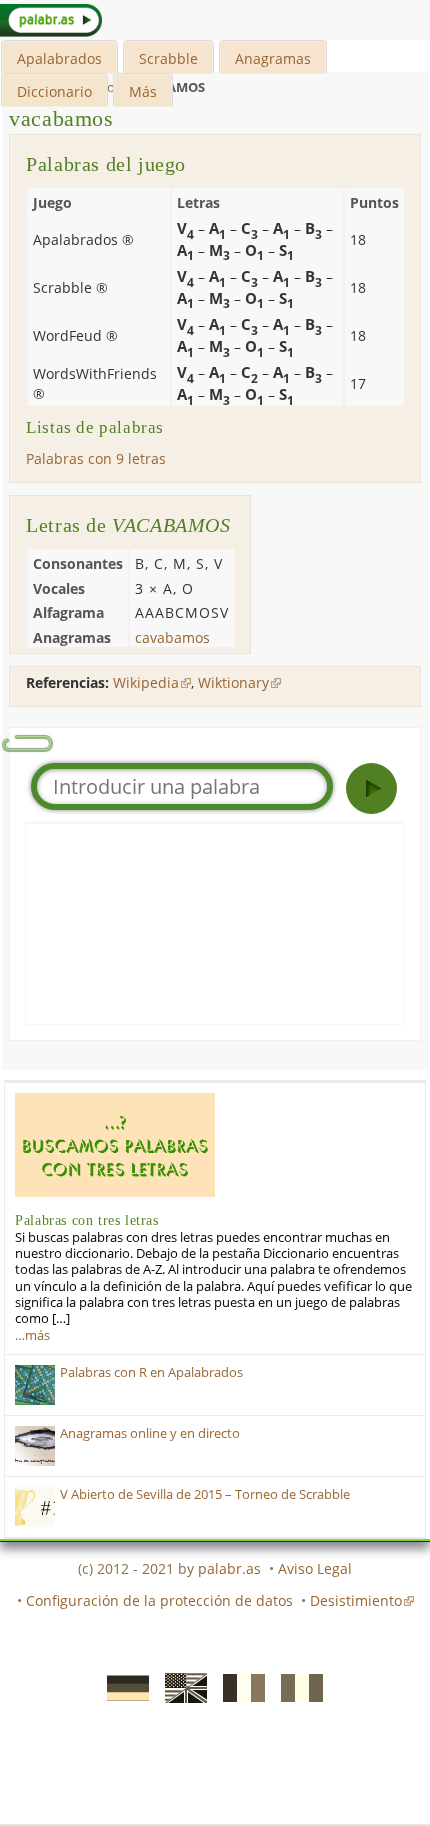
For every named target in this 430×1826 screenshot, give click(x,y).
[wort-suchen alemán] (122, 1687)
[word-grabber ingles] (180, 1687)
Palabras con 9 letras (96, 458)
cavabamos (172, 637)
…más (32, 1335)
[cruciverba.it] (296, 1687)
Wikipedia (146, 682)
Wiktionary (233, 682)
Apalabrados (59, 58)
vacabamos (61, 118)
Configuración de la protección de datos (159, 1600)
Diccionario (54, 91)
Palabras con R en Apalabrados (151, 1372)
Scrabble (168, 58)
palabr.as (229, 1568)
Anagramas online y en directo (150, 1433)
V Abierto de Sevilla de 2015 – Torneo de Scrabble (205, 1494)
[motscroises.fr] (238, 1687)
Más (143, 91)
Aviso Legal (315, 1568)
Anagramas (273, 58)
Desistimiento (356, 1600)
